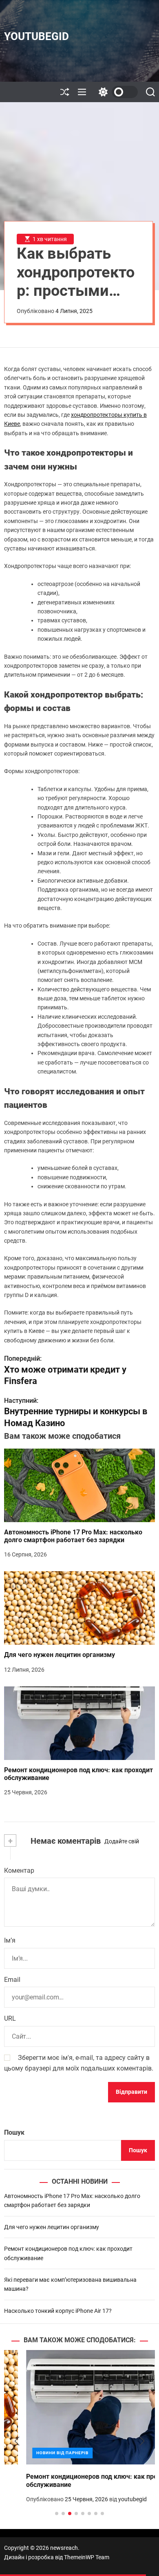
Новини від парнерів (40, 2453)
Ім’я (10, 1940)
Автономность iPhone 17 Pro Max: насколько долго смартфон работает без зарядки (73, 1536)
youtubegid (110, 2499)
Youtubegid (36, 36)
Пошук (14, 2132)
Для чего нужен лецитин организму (60, 1655)
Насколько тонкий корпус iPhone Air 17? (58, 2311)
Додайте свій (122, 1841)
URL (10, 2018)
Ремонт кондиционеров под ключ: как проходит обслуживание (78, 1774)
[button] (17, 2441)
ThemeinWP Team (87, 2557)
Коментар (19, 1871)
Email (12, 1980)
